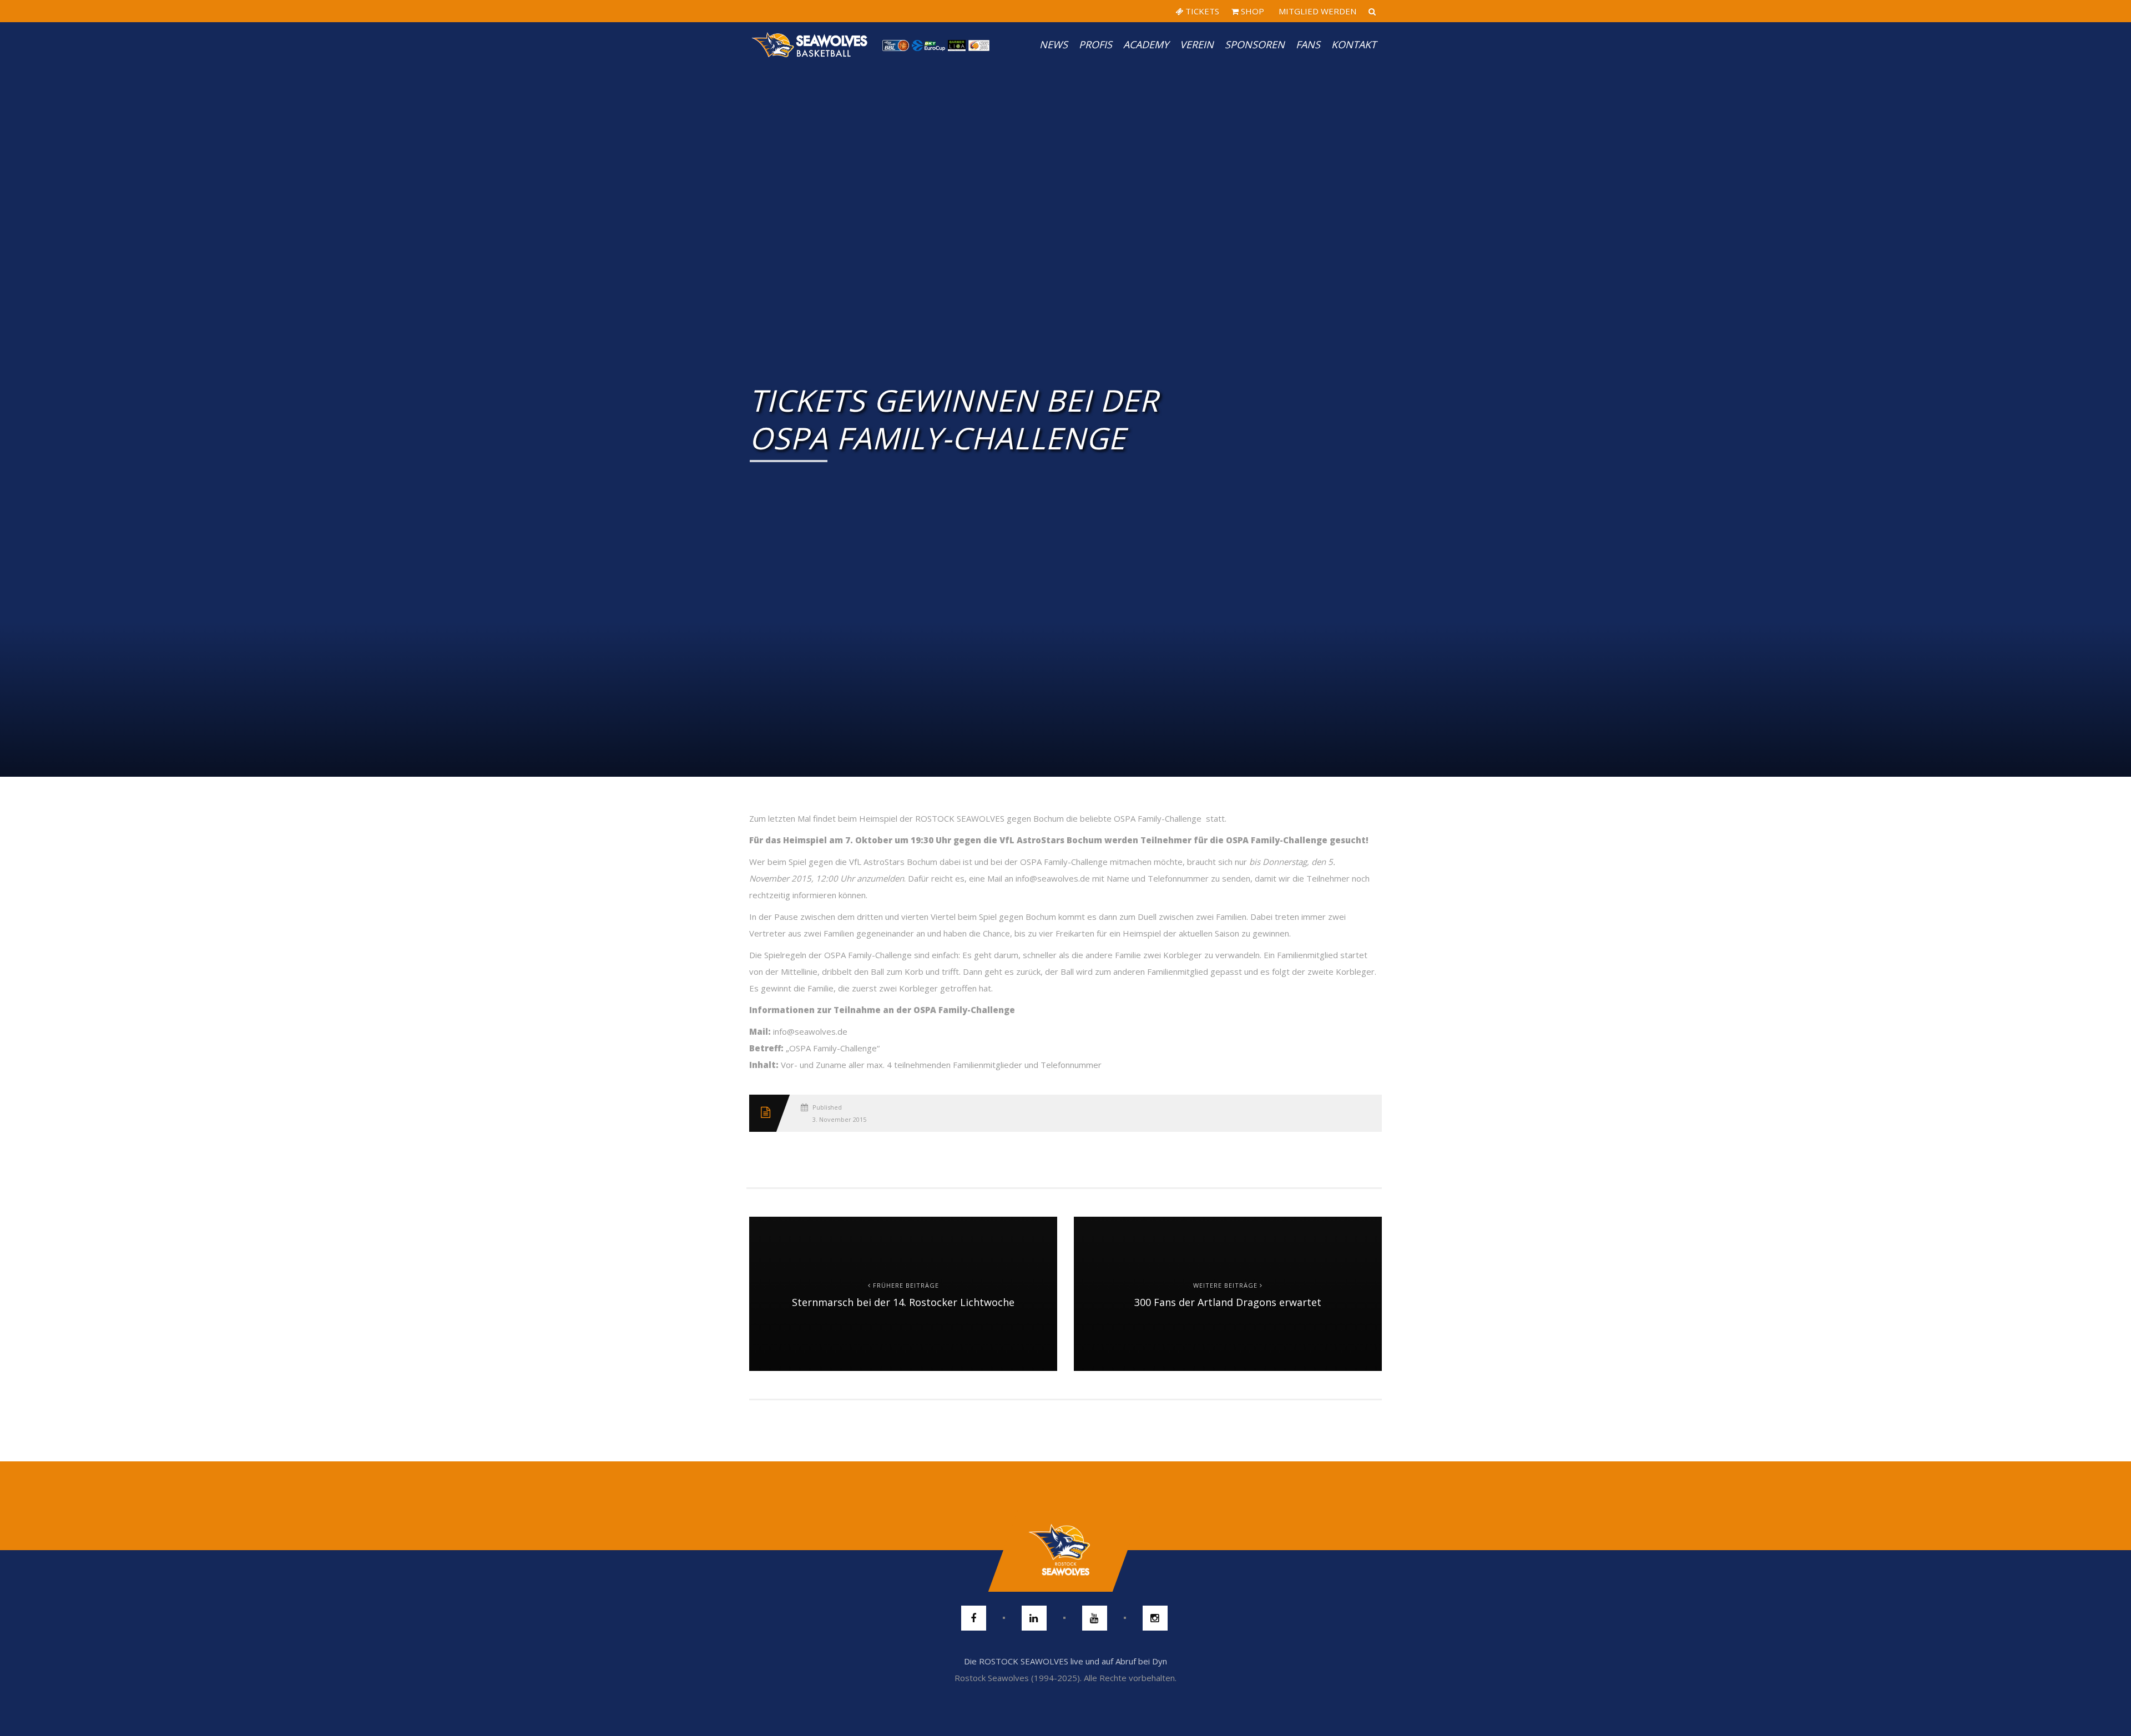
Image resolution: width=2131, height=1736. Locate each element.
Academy (1146, 44)
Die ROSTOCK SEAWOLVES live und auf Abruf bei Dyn (1065, 1661)
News (1054, 44)
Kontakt (1354, 44)
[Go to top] (1065, 1550)
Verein (1197, 44)
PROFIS (1095, 44)
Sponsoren (1255, 44)
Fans (1308, 44)
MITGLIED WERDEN (1316, 11)
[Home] (810, 44)
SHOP (1251, 11)
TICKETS (1201, 11)
